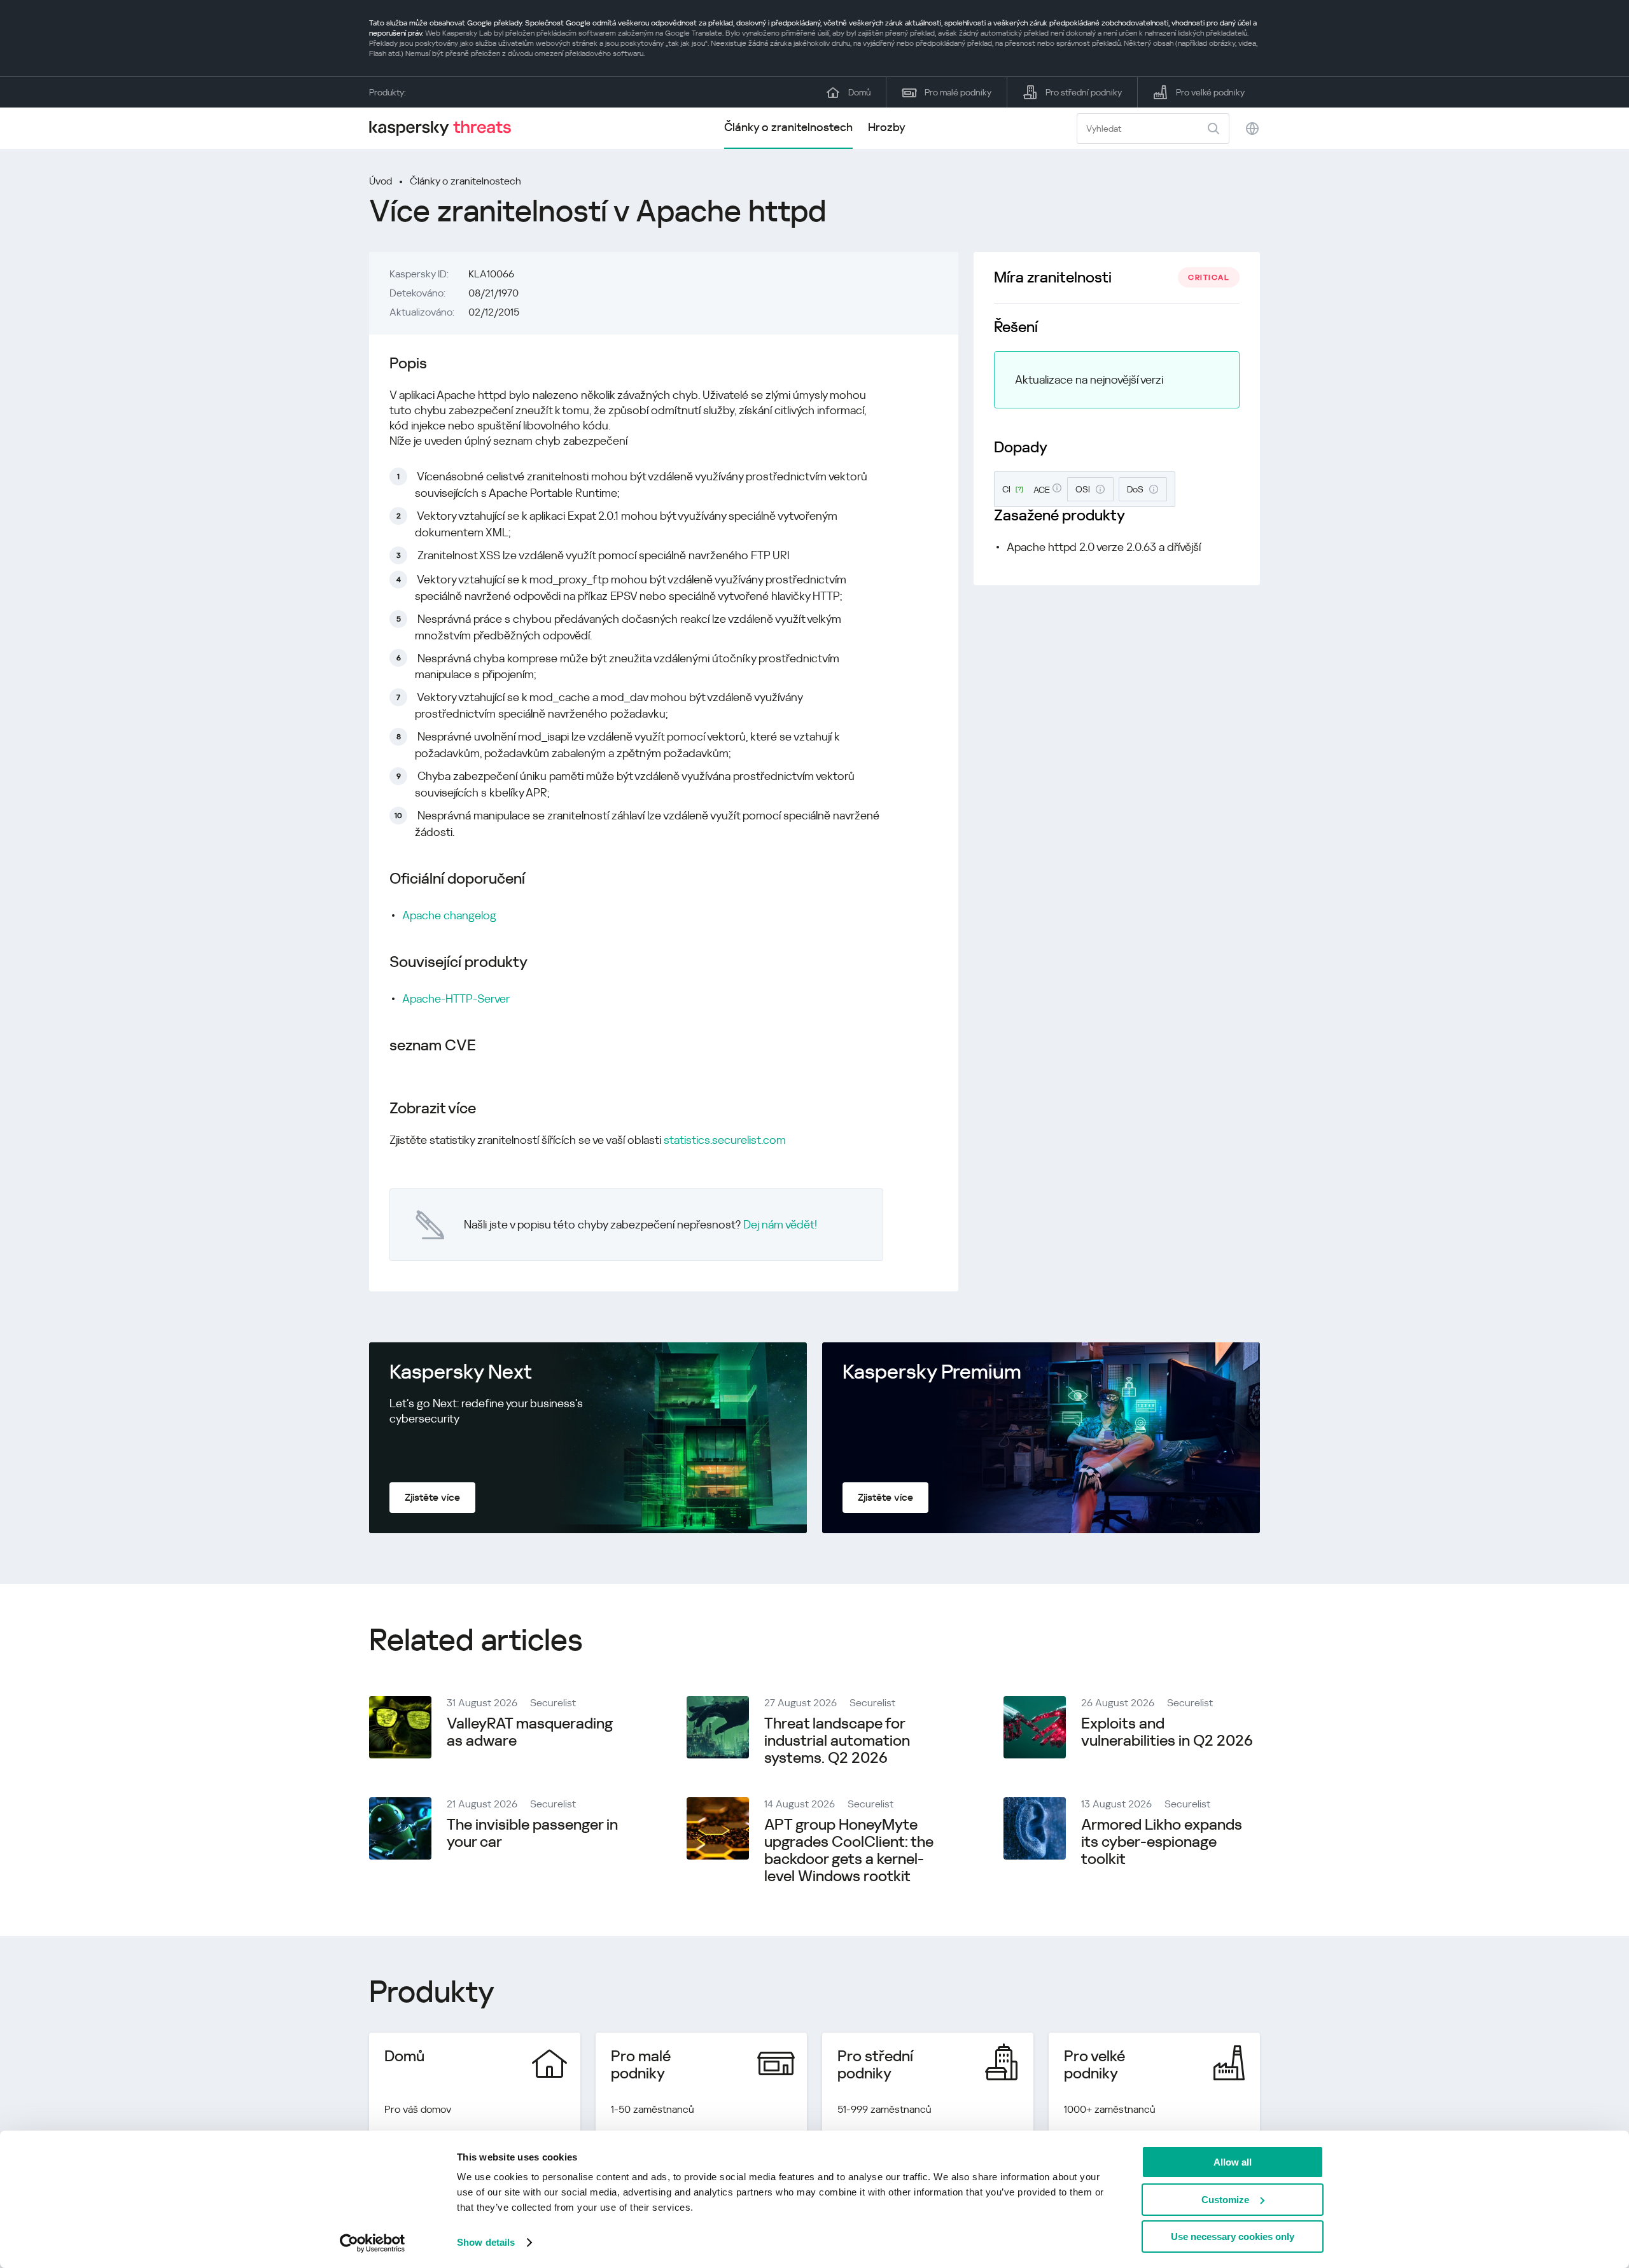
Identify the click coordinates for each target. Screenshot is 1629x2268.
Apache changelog (449, 915)
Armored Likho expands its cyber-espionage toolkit (1162, 1842)
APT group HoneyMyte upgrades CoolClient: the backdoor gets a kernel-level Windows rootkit (849, 1850)
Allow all (1233, 2162)
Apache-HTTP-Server (456, 998)
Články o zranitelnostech (788, 127)
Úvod (381, 181)
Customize (1225, 2200)
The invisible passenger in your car (532, 1833)
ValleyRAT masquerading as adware (530, 1732)
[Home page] (445, 128)
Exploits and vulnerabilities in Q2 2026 (1167, 1732)
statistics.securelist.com (725, 1140)
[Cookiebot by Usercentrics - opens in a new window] (373, 2243)
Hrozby (887, 127)
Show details (486, 2242)
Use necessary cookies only (1233, 2237)
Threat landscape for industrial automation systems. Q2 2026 (837, 1741)
